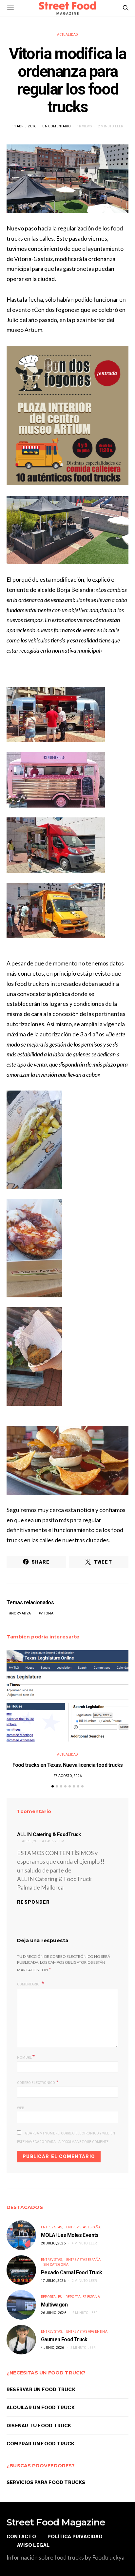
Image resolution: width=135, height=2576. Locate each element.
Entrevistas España (84, 2227)
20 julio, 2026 (53, 2243)
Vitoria (47, 1613)
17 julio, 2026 (53, 2281)
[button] (53, 1786)
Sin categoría (56, 2265)
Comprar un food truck (41, 2444)
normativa (21, 1613)
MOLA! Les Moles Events (70, 2235)
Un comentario (57, 126)
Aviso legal (33, 2545)
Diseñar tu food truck (39, 2425)
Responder (34, 1902)
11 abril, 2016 (24, 126)
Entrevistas (51, 2227)
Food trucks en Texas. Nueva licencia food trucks (68, 1765)
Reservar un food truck (41, 2389)
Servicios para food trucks (46, 2482)
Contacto (21, 2536)
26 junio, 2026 (54, 2313)
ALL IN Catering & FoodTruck (49, 1834)
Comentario (29, 1984)
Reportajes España (83, 2297)
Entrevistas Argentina (87, 2332)
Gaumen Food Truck (64, 2339)
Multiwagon (54, 2305)
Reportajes (51, 2297)
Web (21, 2108)
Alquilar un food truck (41, 2407)
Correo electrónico (38, 2082)
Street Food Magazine (56, 2522)
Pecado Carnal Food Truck (72, 2273)
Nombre (26, 2057)
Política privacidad (75, 2536)
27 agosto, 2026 (67, 1776)
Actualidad (68, 35)
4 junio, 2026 (53, 2348)
